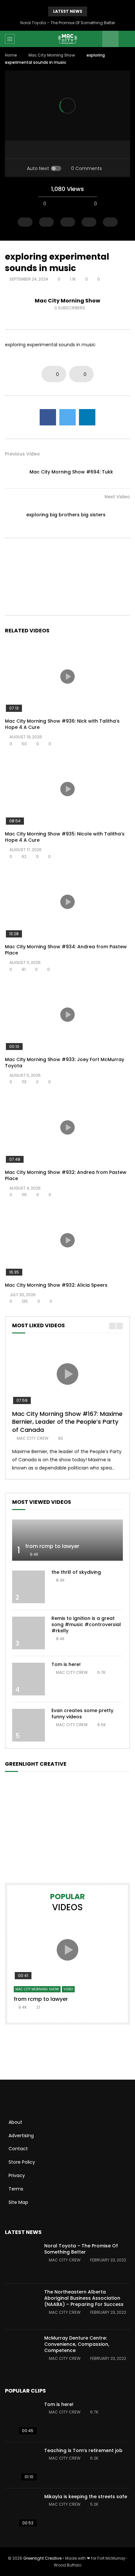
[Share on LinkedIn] (87, 417)
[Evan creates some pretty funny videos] (29, 1725)
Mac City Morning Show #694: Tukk (71, 472)
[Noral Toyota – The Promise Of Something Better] (21, 2260)
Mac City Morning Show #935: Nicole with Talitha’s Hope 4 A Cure (65, 837)
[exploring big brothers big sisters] (120, 515)
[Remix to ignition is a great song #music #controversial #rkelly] (29, 1633)
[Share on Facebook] (48, 417)
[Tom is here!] (29, 1679)
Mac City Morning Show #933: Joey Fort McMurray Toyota (65, 1063)
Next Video (117, 497)
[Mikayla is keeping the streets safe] (21, 2511)
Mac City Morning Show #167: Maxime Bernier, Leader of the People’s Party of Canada (67, 1422)
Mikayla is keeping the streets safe (86, 2497)
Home (11, 55)
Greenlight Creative (42, 2558)
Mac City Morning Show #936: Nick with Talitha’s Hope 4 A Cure (62, 724)
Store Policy (22, 2162)
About (15, 2122)
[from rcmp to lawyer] (67, 1540)
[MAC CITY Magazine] (67, 39)
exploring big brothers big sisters (66, 515)
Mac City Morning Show (52, 55)
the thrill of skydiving (76, 1572)
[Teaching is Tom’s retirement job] (21, 2465)
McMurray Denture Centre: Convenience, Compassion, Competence (77, 2344)
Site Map (18, 2202)
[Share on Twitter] (67, 417)
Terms (16, 2189)
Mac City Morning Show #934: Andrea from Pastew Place (66, 950)
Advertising (21, 2136)
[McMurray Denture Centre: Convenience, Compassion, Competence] (21, 2353)
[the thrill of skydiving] (29, 1587)
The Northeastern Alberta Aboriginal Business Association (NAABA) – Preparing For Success (84, 2298)
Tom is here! (66, 1664)
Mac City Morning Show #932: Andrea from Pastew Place (66, 1175)
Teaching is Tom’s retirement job (83, 2450)
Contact (18, 2149)
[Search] (127, 39)
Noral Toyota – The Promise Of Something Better (68, 23)
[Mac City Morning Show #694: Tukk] (15, 472)
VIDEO (68, 1989)
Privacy (17, 2175)
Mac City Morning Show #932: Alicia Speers (56, 1285)
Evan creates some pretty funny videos (82, 1714)
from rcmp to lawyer (52, 1546)
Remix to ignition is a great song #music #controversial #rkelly (86, 1624)
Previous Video (22, 454)
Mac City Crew (33, 1438)
